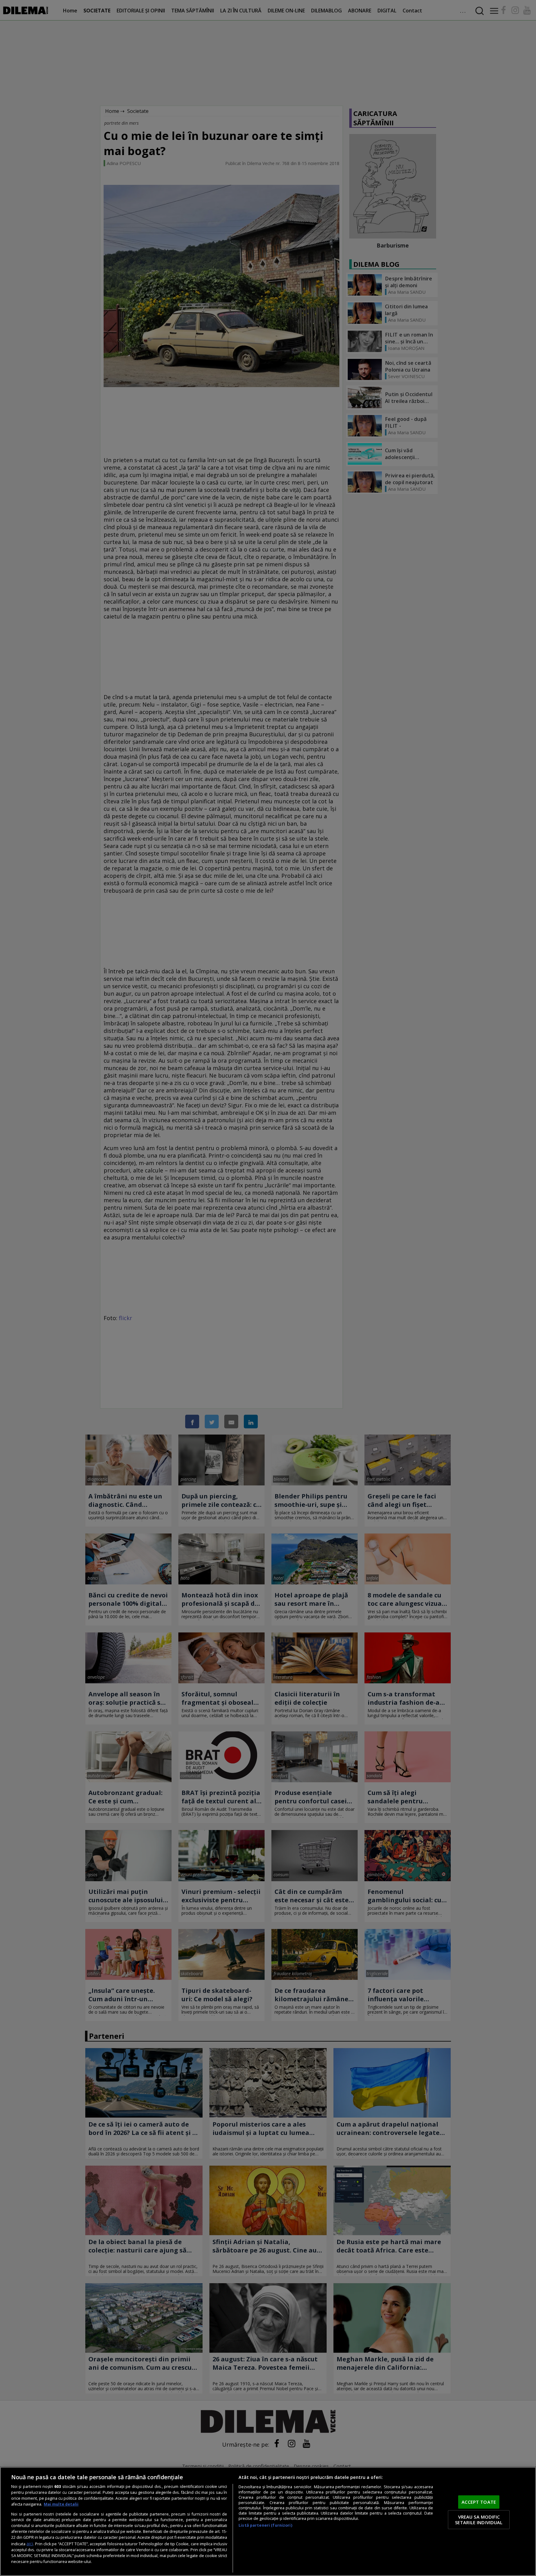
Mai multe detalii (61, 2504)
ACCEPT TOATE (479, 2502)
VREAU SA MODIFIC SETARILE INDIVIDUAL (479, 2520)
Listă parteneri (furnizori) (265, 2525)
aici (30, 2544)
